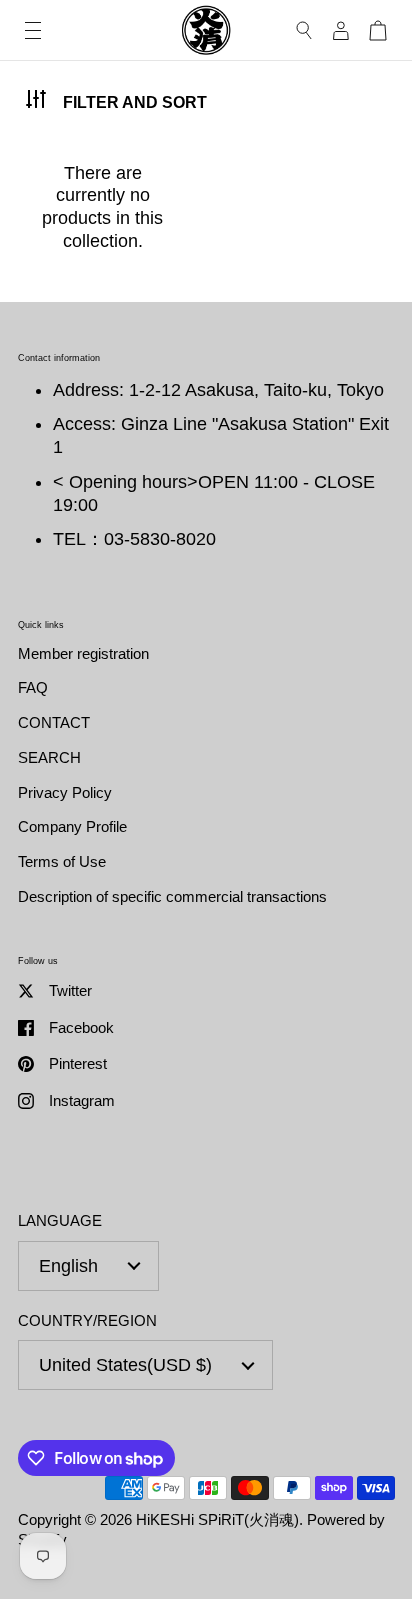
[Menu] (33, 30)
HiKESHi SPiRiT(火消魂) (217, 1519)
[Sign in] (341, 30)
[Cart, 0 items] (378, 30)
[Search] (304, 30)
